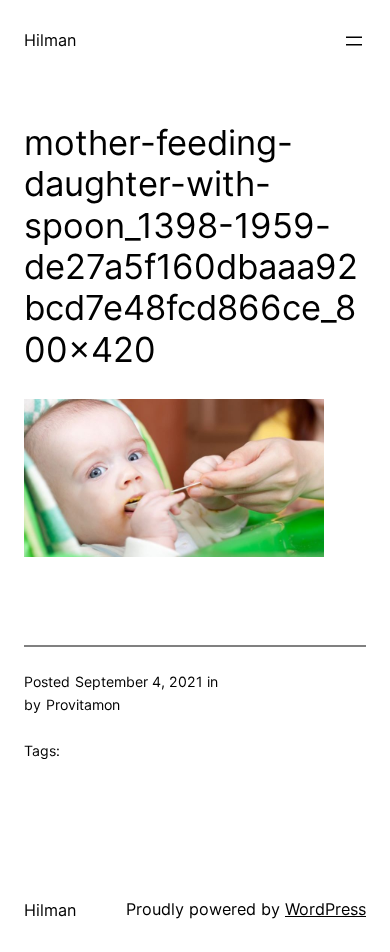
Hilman (50, 40)
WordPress (325, 909)
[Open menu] (354, 41)
